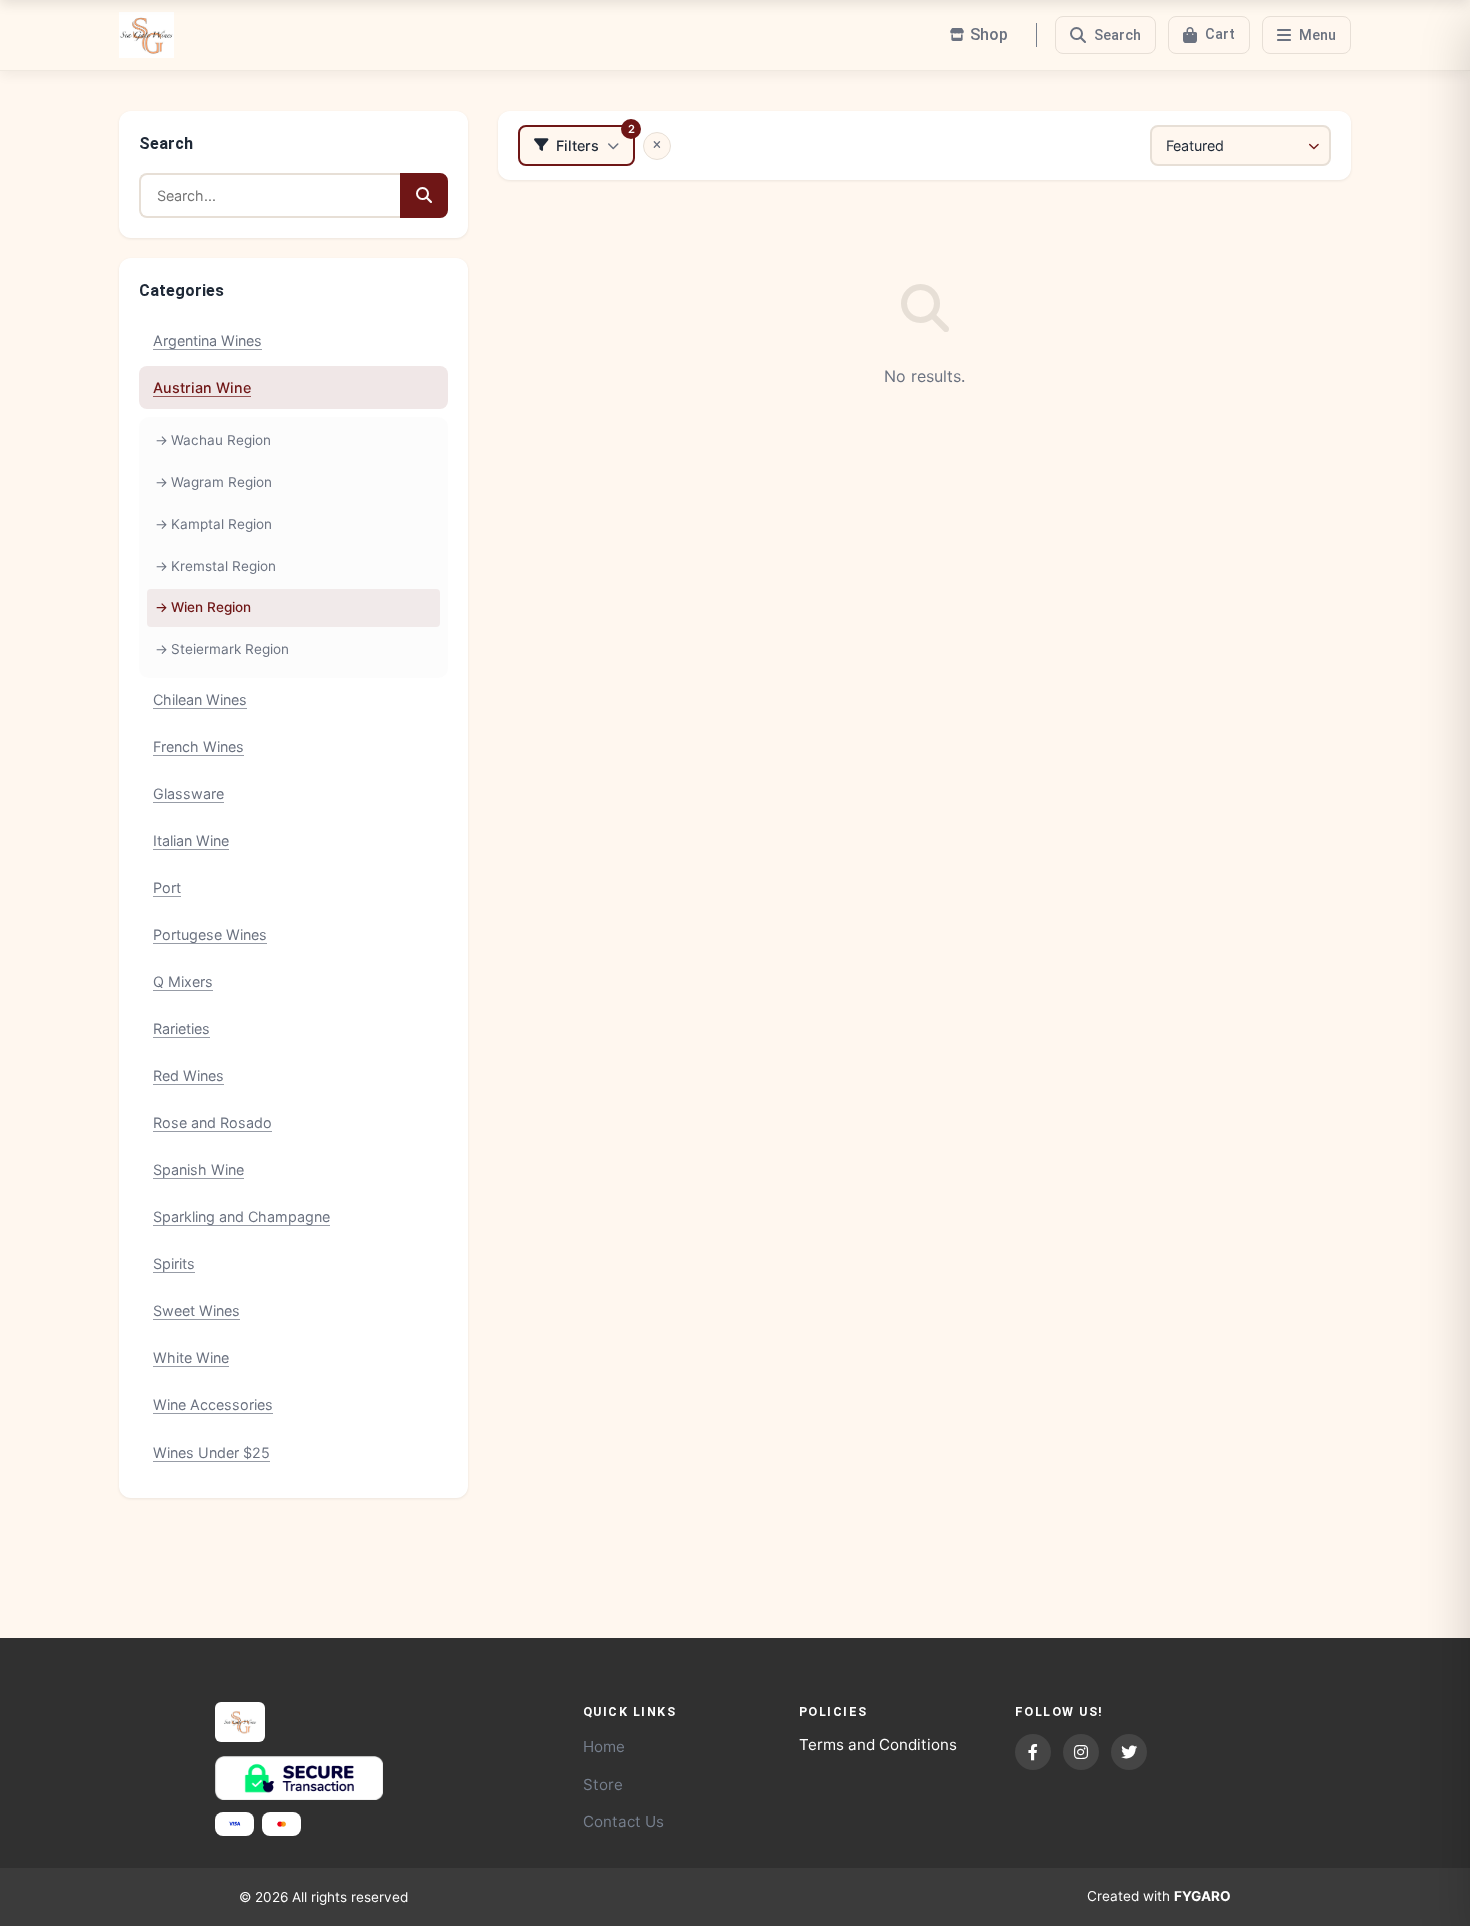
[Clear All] (657, 146)
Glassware (188, 793)
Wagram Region (221, 482)
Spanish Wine (198, 1169)
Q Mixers (183, 981)
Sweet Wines (196, 1310)
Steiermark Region (230, 649)
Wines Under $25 (211, 1452)
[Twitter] (1129, 1752)
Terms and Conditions (878, 1744)
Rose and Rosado (212, 1122)
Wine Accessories (213, 1404)
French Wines (198, 746)
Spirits (174, 1263)
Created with (1159, 1896)
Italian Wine (191, 840)
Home (604, 1746)
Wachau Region (221, 440)
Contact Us (623, 1821)
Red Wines (188, 1075)
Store (603, 1784)
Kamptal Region (221, 524)
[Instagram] (1081, 1752)
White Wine (191, 1357)
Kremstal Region (223, 566)
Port (167, 887)
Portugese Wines (210, 934)
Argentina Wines (207, 340)
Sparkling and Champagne (241, 1216)
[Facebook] (1033, 1752)
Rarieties (181, 1028)
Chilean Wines (200, 699)
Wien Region (211, 607)
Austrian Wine (202, 387)
